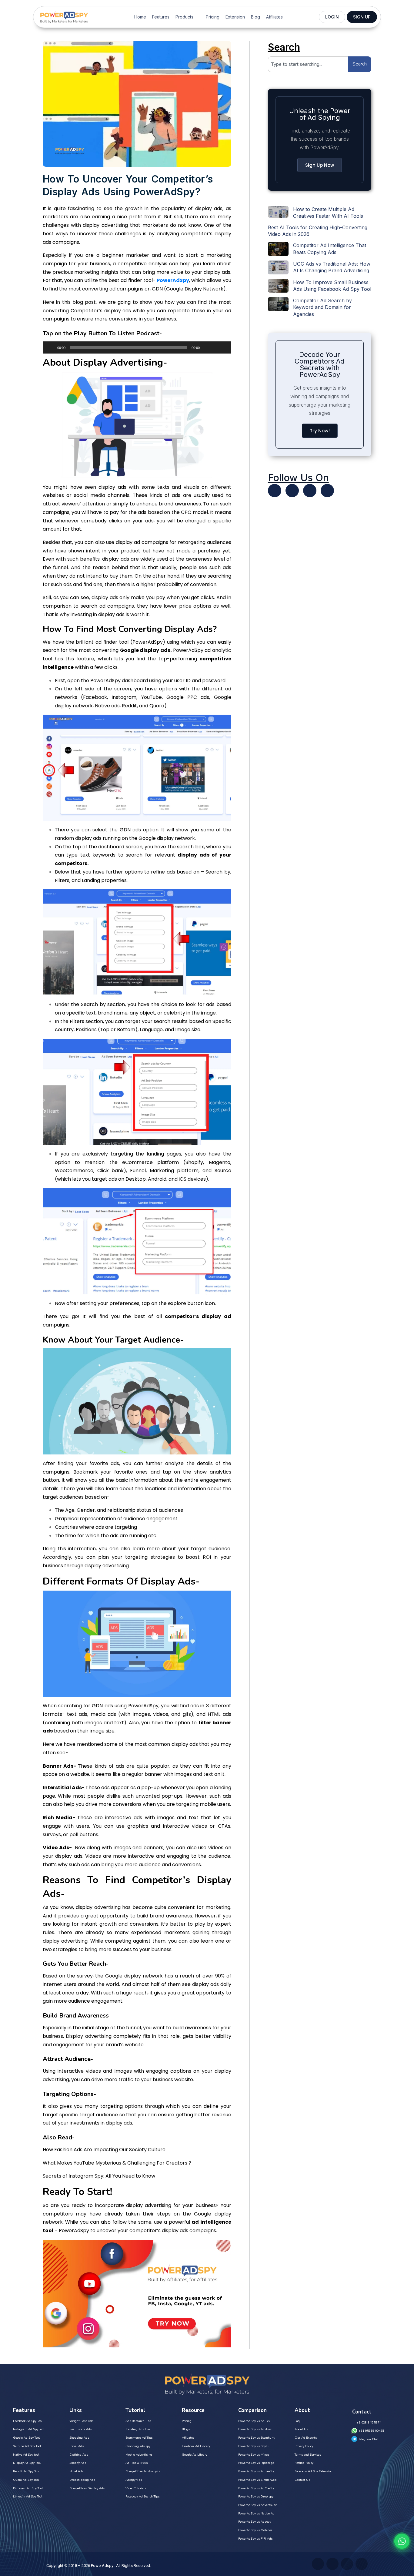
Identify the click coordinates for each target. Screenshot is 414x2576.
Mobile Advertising (139, 2455)
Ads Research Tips (138, 2421)
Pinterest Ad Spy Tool (28, 2488)
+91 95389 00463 (371, 2431)
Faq (297, 2421)
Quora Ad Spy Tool (26, 2480)
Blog (255, 17)
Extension (235, 17)
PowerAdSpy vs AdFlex (254, 2421)
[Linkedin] (310, 491)
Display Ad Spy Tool (27, 2463)
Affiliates (274, 17)
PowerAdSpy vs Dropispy (256, 2497)
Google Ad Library (195, 2455)
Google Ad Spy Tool (26, 2438)
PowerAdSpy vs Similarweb (257, 2480)
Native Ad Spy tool (26, 2455)
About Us (301, 2429)
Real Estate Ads (80, 2429)
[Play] (51, 347)
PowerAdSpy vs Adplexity (256, 2471)
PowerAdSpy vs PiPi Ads (255, 2539)
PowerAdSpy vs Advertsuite (258, 2505)
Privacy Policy (304, 2446)
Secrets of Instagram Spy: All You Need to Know (99, 2176)
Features (161, 17)
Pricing (213, 17)
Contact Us (302, 2480)
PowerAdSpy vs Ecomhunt (256, 2438)
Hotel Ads (76, 2471)
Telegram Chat (369, 2439)
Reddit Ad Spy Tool (26, 2471)
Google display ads (145, 650)
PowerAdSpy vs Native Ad (256, 2514)
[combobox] (308, 64)
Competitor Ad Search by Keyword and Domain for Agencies (322, 307)
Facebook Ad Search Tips (142, 2497)
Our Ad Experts (306, 2438)
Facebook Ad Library (196, 2446)
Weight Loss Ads (81, 2421)
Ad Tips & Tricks (137, 2463)
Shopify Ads (78, 2463)
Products (184, 17)
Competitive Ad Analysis (143, 2471)
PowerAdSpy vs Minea (254, 2455)
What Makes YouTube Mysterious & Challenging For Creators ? (117, 2163)
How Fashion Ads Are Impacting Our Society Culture (104, 2150)
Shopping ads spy (138, 2446)
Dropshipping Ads (82, 2480)
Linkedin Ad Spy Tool (28, 2497)
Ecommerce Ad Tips (139, 2438)
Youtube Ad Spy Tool (27, 2446)
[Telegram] (327, 491)
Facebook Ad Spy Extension (314, 2471)
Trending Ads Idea (138, 2429)
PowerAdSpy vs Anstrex (255, 2429)
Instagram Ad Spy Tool (29, 2429)
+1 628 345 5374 (369, 2423)
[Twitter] (275, 491)
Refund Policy (304, 2463)
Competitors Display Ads (87, 2488)
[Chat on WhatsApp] (402, 2541)
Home (140, 17)
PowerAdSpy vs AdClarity (256, 2488)
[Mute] (206, 347)
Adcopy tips (134, 2480)
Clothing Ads (79, 2455)
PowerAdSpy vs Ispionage (256, 2463)
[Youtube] (292, 491)
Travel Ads (77, 2446)
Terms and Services (308, 2455)
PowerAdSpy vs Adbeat (254, 2522)
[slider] (220, 347)
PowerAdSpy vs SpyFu (254, 2446)
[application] (137, 347)
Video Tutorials (136, 2488)
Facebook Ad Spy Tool (28, 2421)
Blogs (186, 2429)
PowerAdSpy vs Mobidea (255, 2530)
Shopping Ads (79, 2438)
